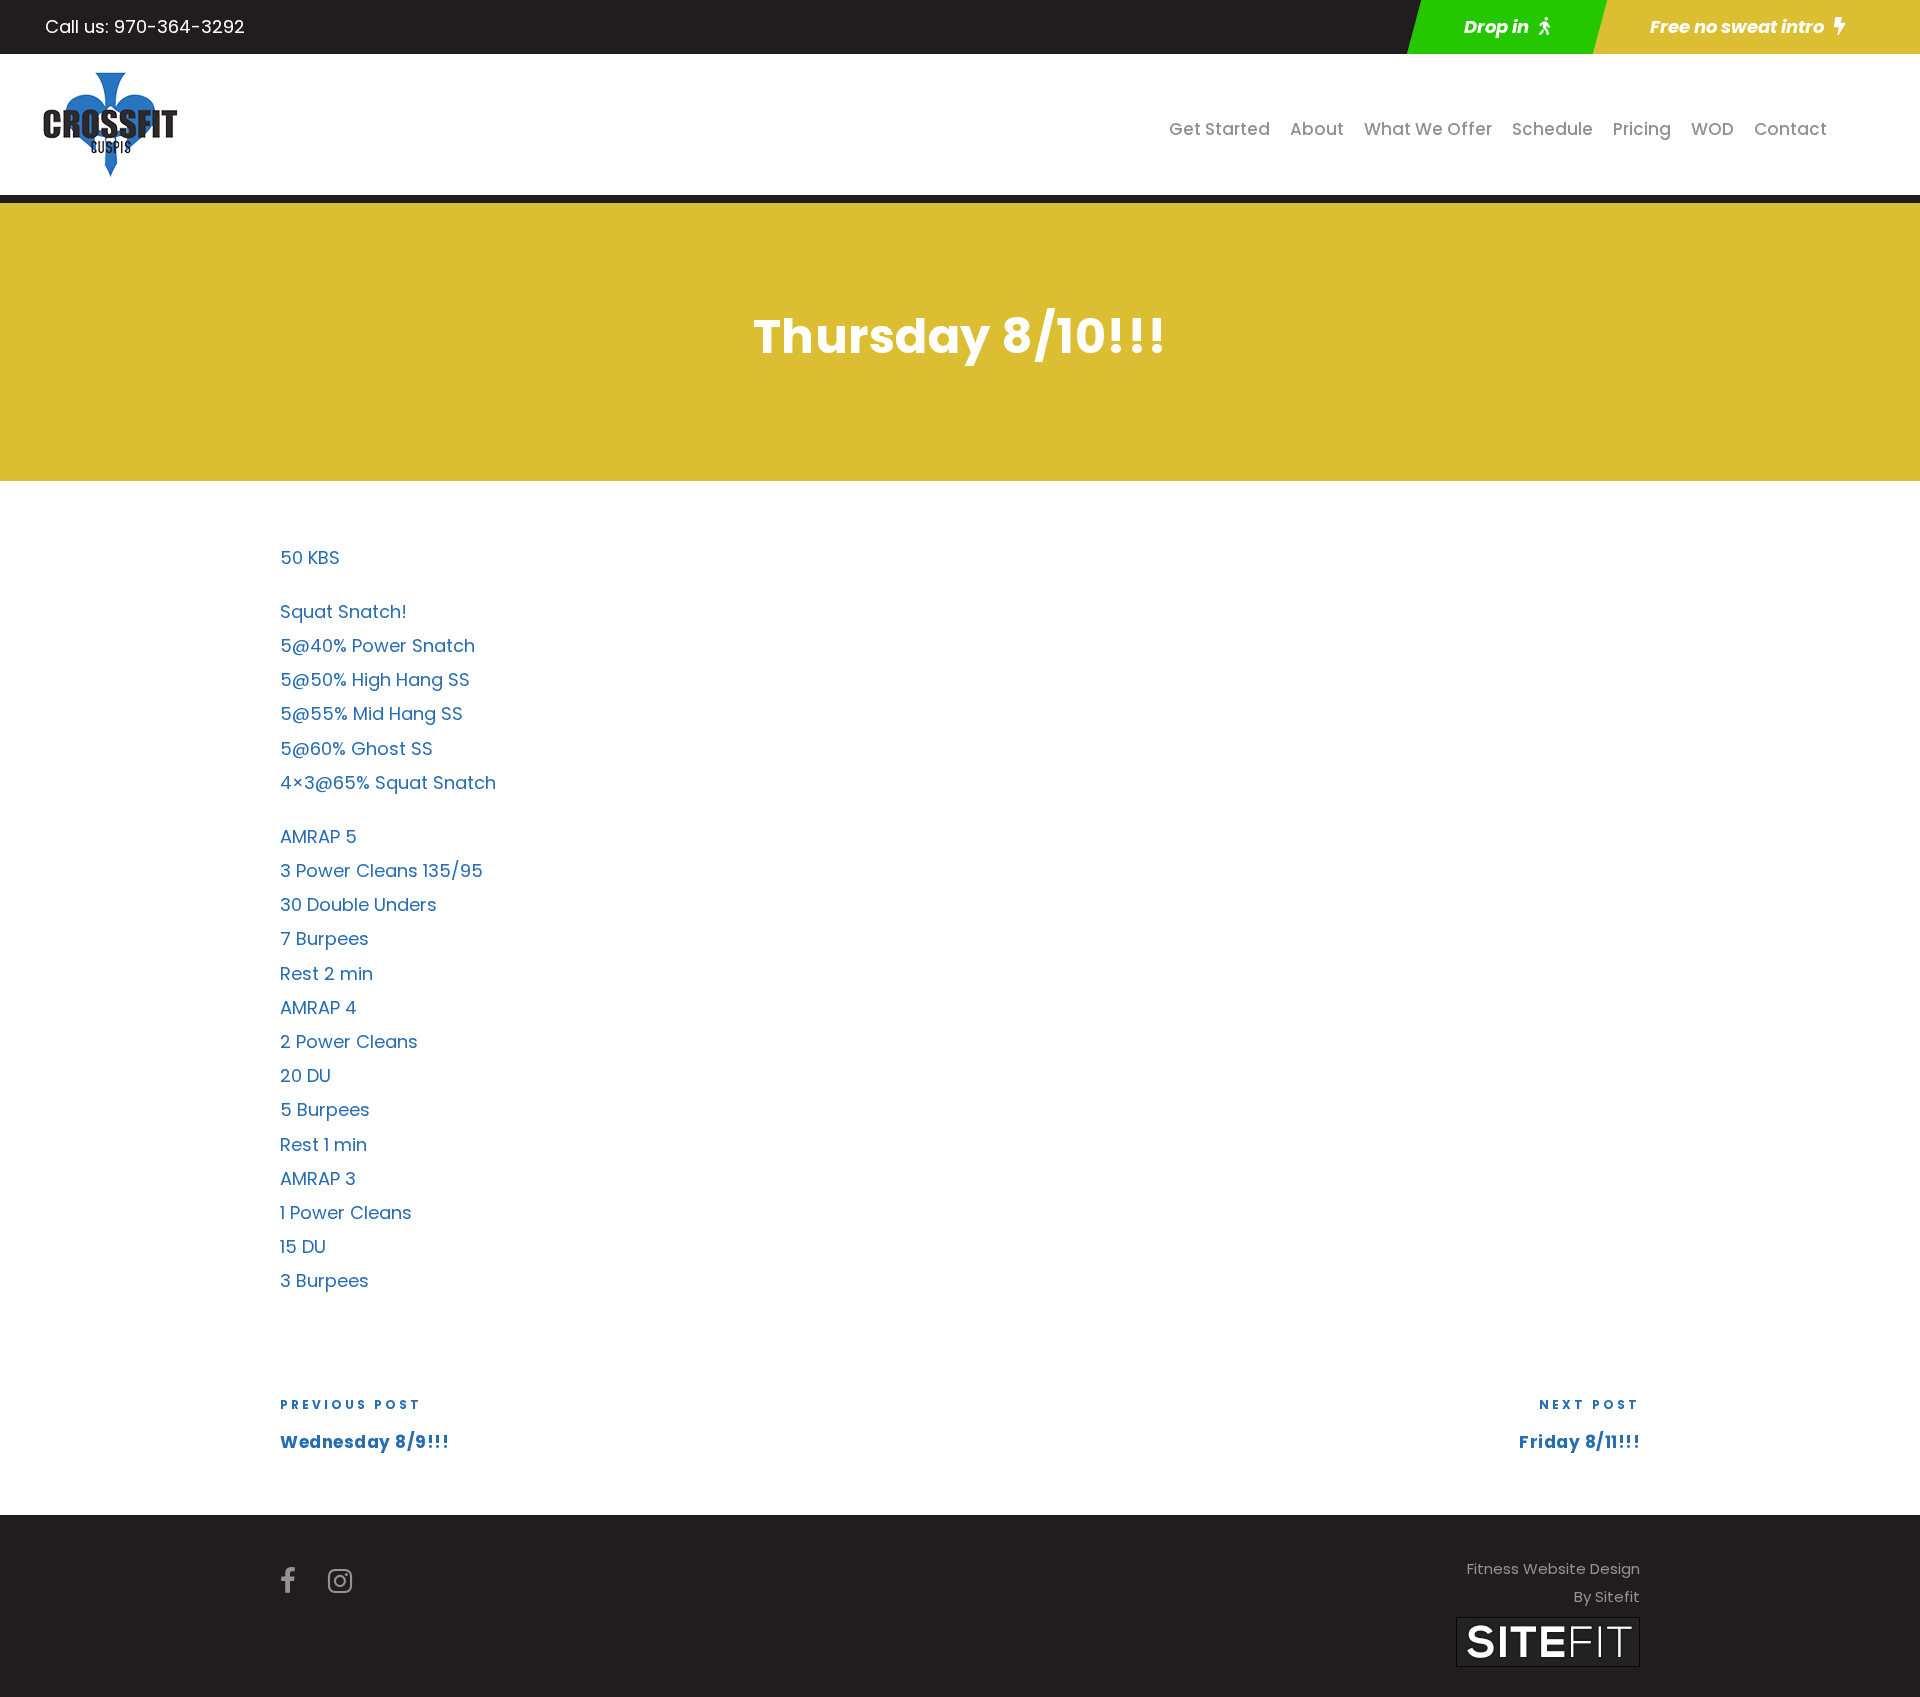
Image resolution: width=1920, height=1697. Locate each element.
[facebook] (288, 1581)
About (1317, 129)
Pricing (1642, 129)
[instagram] (340, 1581)
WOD (1712, 129)
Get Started (1219, 129)
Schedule (1552, 129)
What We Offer (1428, 129)
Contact (1790, 129)
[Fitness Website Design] (1548, 1640)
